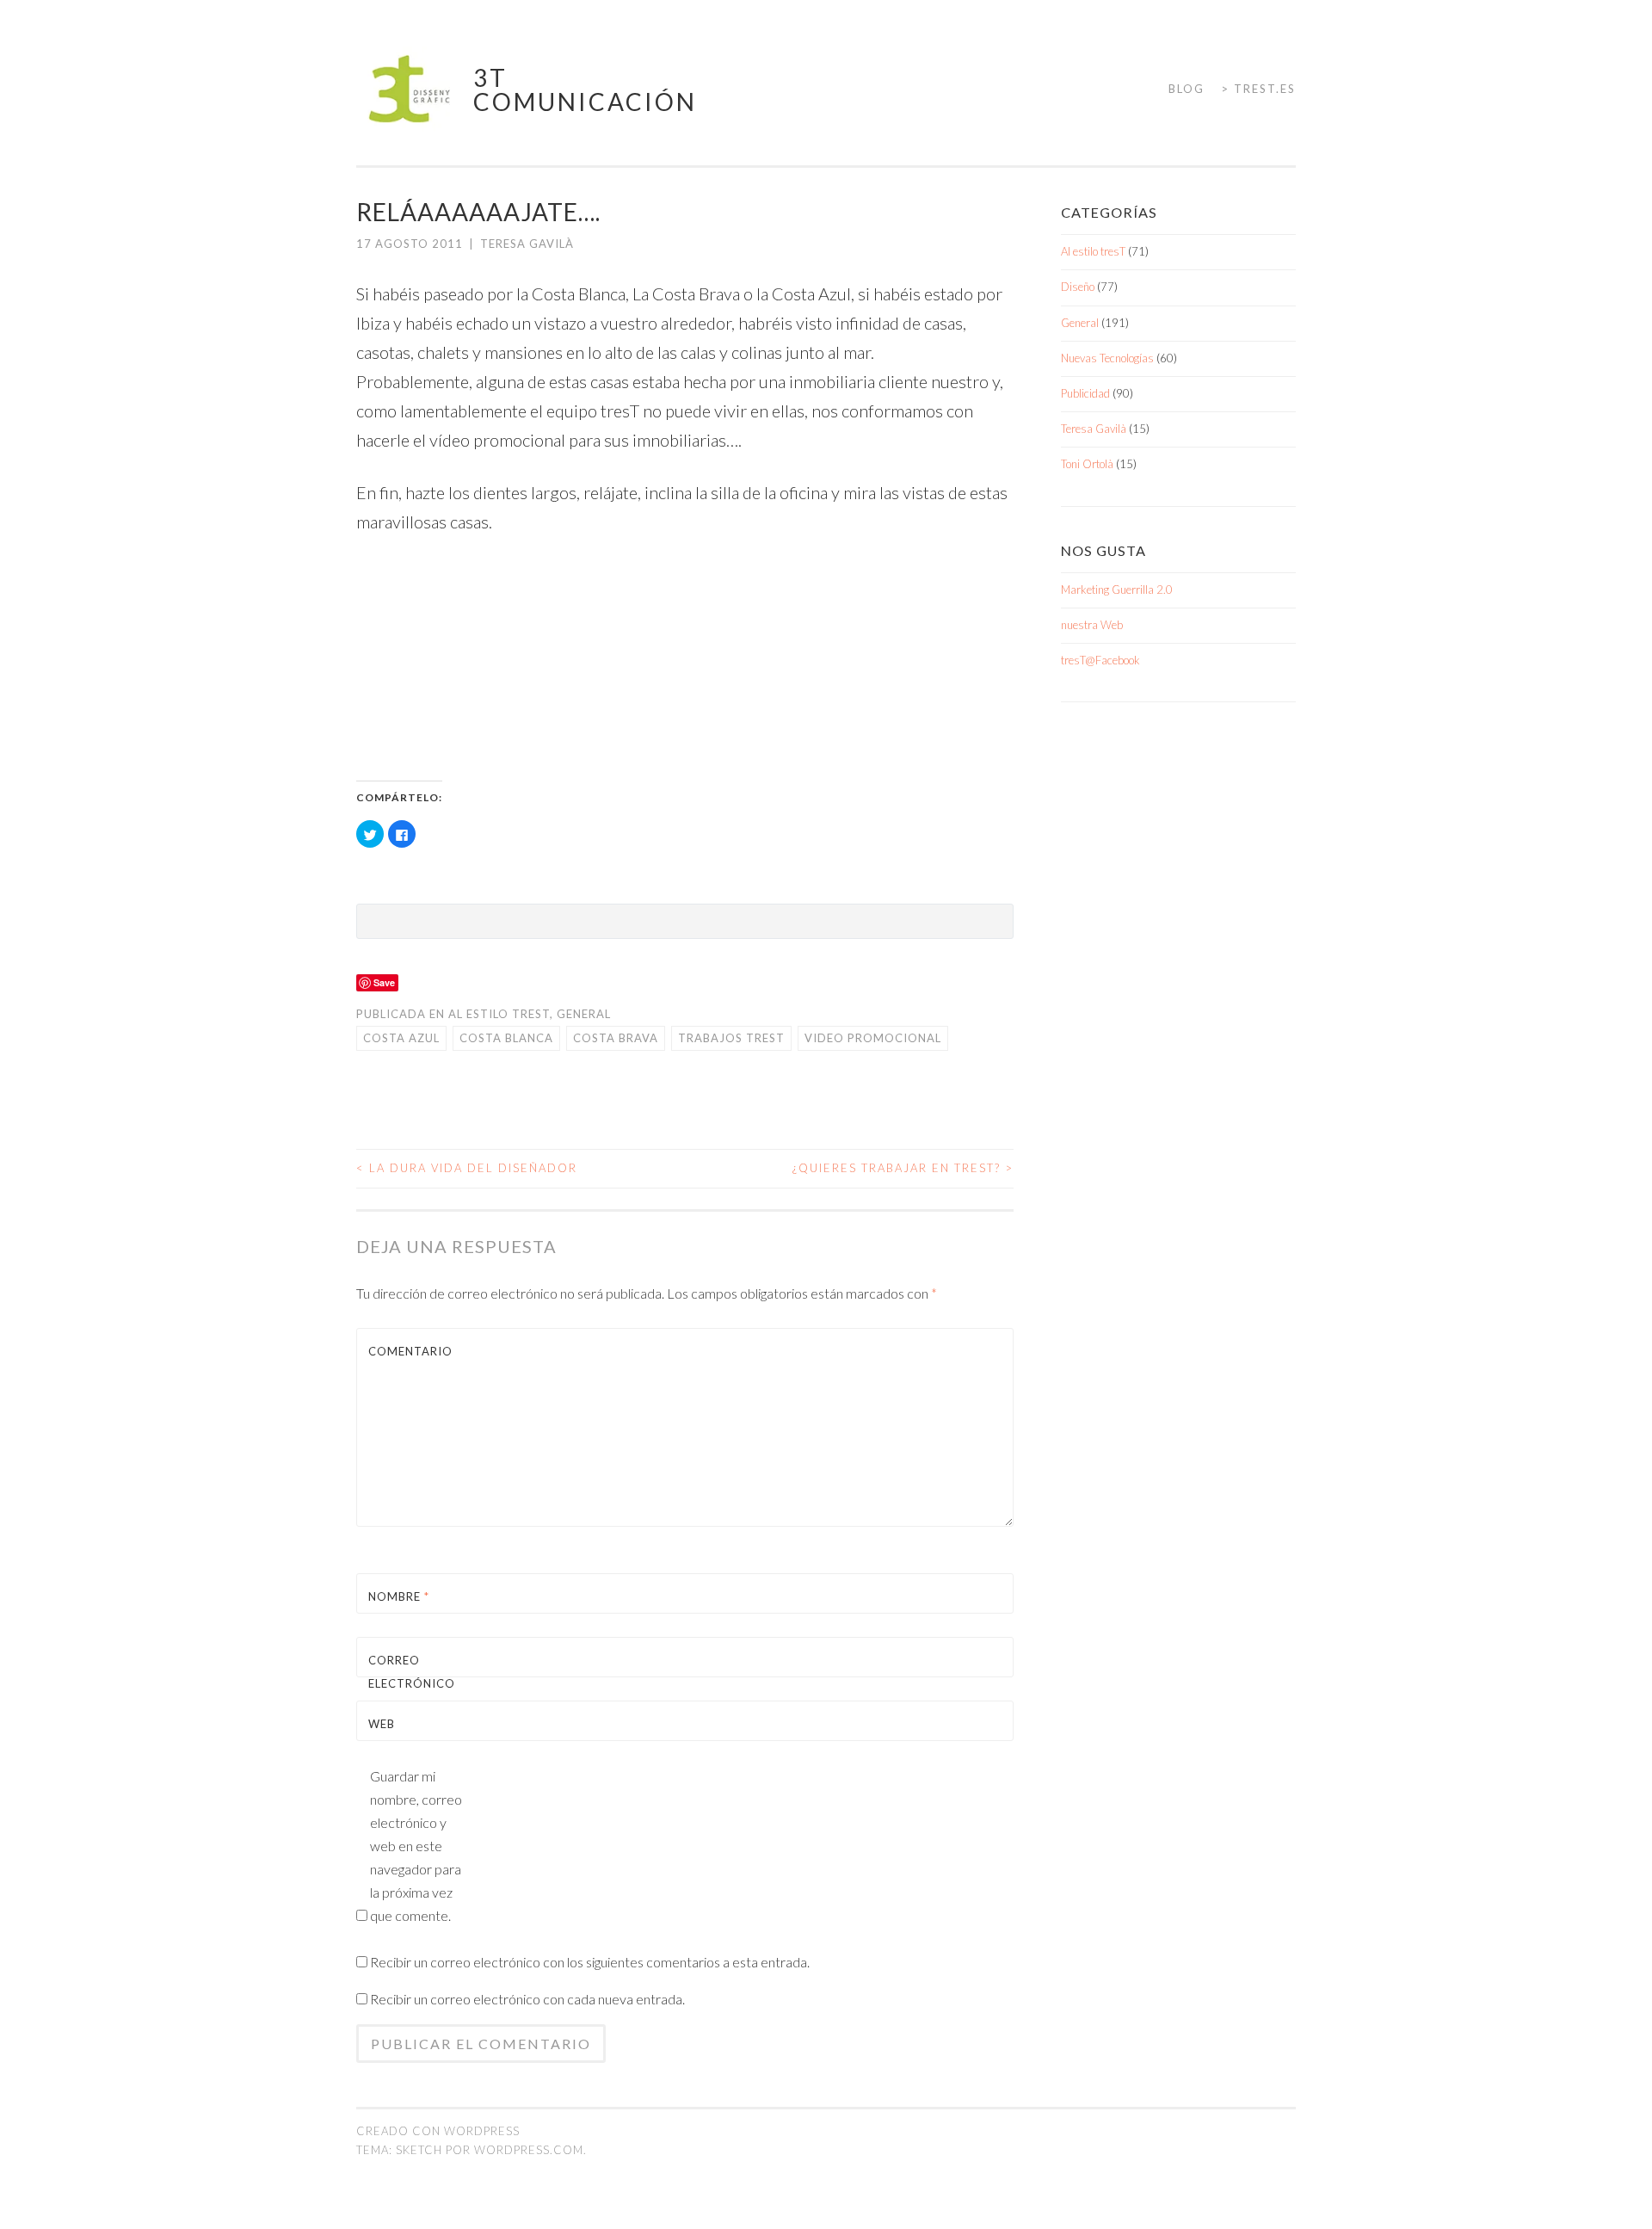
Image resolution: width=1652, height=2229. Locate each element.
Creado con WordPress (438, 2131)
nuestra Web (1092, 625)
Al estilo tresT (499, 1014)
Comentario (409, 1351)
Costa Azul (401, 1038)
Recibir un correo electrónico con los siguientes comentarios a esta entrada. (590, 1962)
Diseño (1078, 287)
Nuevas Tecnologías (1107, 358)
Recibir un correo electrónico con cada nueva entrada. (527, 1999)
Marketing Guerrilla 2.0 (1117, 590)
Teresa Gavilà (527, 244)
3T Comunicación (585, 90)
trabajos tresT (731, 1038)
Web (382, 1724)
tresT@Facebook (1100, 660)
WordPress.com (529, 2150)
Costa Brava (616, 1038)
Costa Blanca (506, 1038)
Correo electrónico (409, 1683)
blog (1187, 89)
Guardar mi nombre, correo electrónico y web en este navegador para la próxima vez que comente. (416, 1846)
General (584, 1014)
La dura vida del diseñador (467, 1168)
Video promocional (873, 1038)
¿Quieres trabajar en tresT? (903, 1168)
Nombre (399, 1596)
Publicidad (1085, 393)
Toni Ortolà (1087, 464)
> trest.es (1258, 89)
